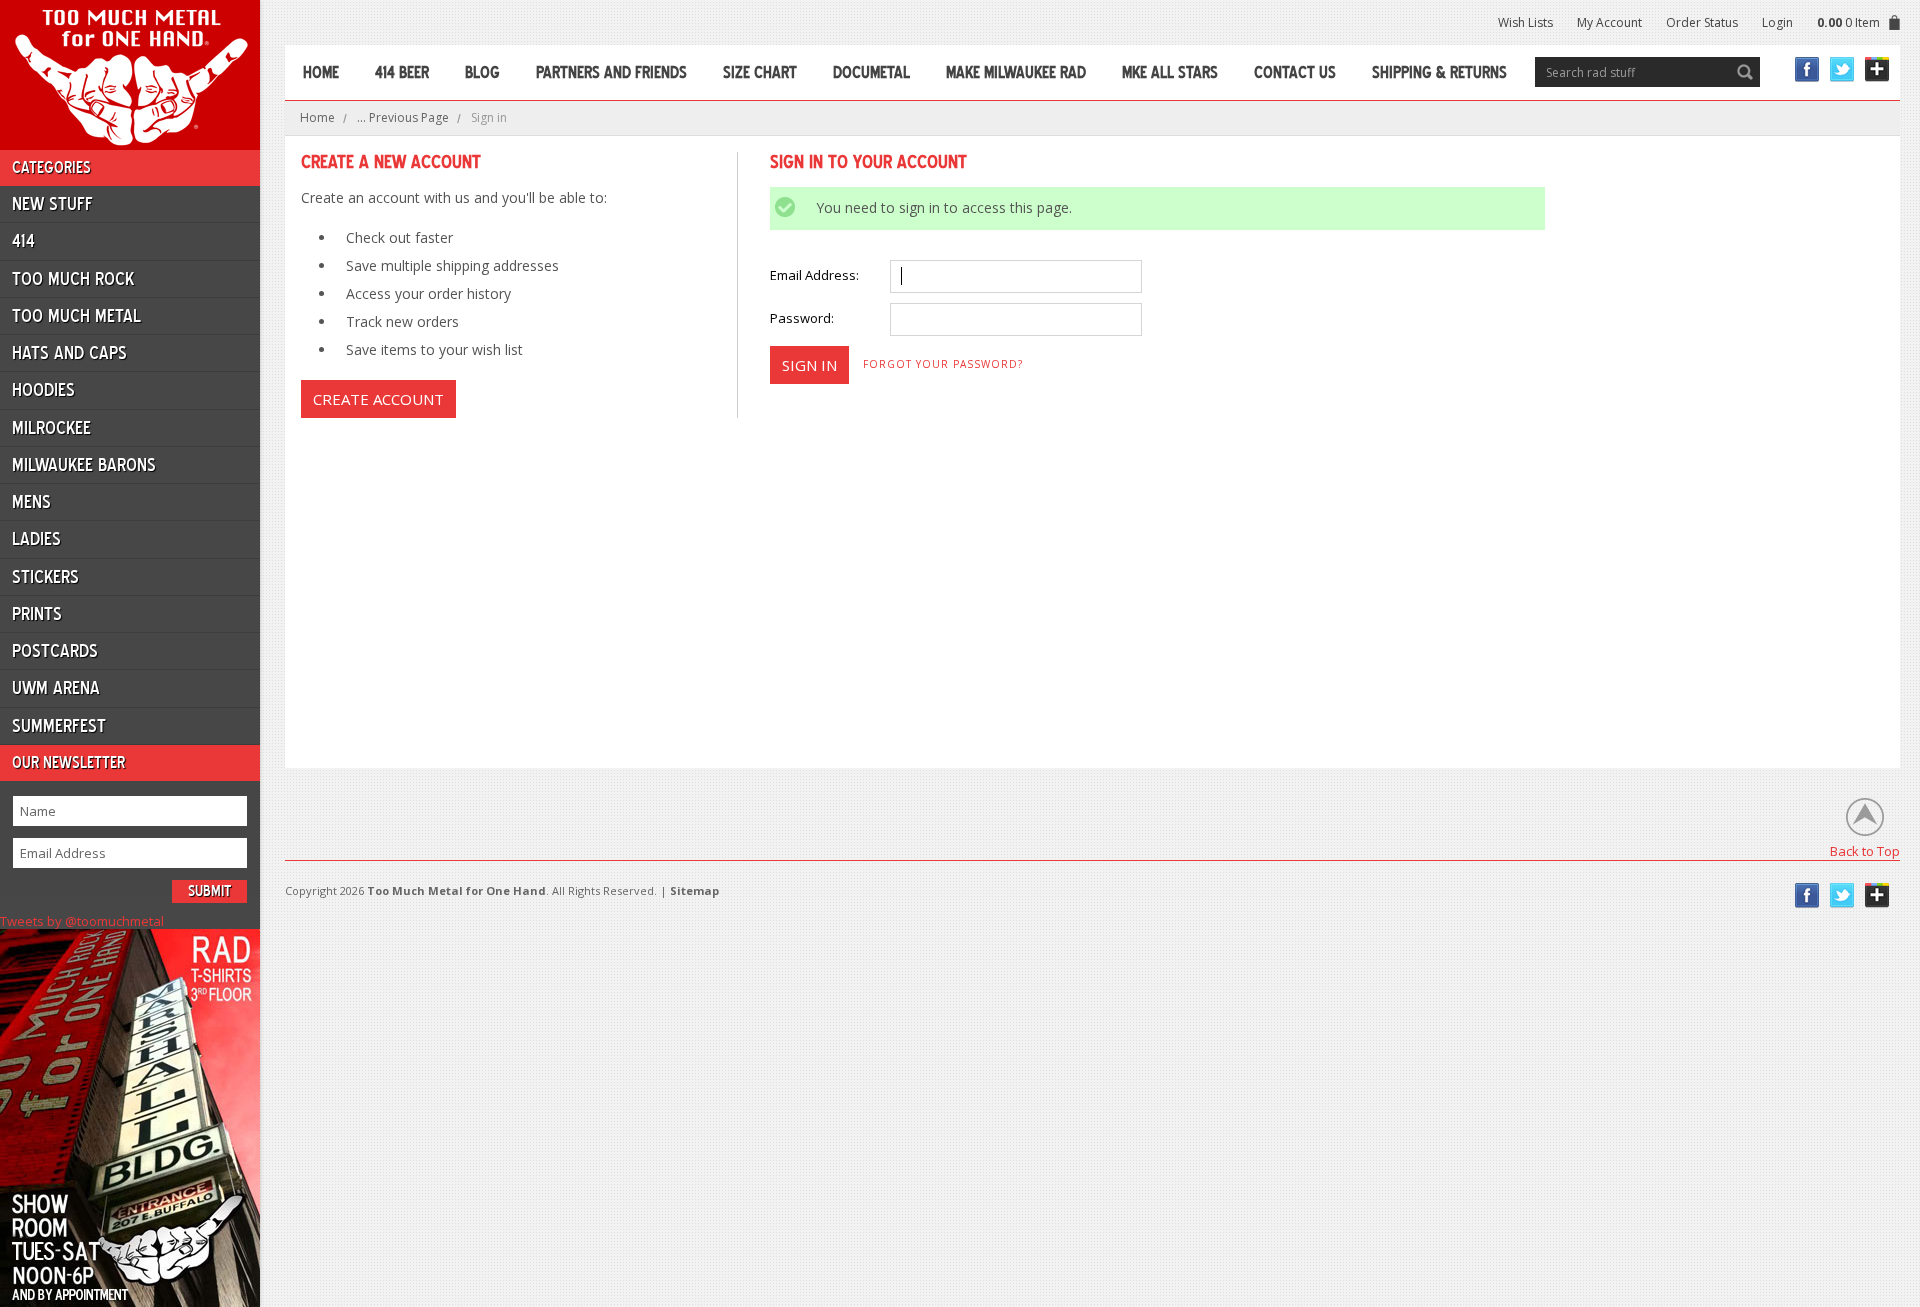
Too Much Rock (73, 279)
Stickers (45, 577)
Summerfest (59, 726)
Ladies (36, 539)
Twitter (1842, 69)
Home (317, 117)
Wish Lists (1525, 22)
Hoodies (43, 390)
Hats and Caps (69, 353)
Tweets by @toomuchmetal (82, 921)
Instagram (1877, 69)
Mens (31, 502)
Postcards (55, 651)
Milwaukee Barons (84, 465)
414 (23, 241)
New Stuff (52, 204)
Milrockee (51, 428)
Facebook (1807, 69)
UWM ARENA (56, 688)
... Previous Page (403, 117)
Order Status (1702, 22)
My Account (1609, 22)
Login (1777, 22)
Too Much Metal (76, 316)
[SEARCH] (1745, 72)
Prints (37, 614)
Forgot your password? (943, 364)
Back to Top (1865, 850)
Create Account (378, 399)
